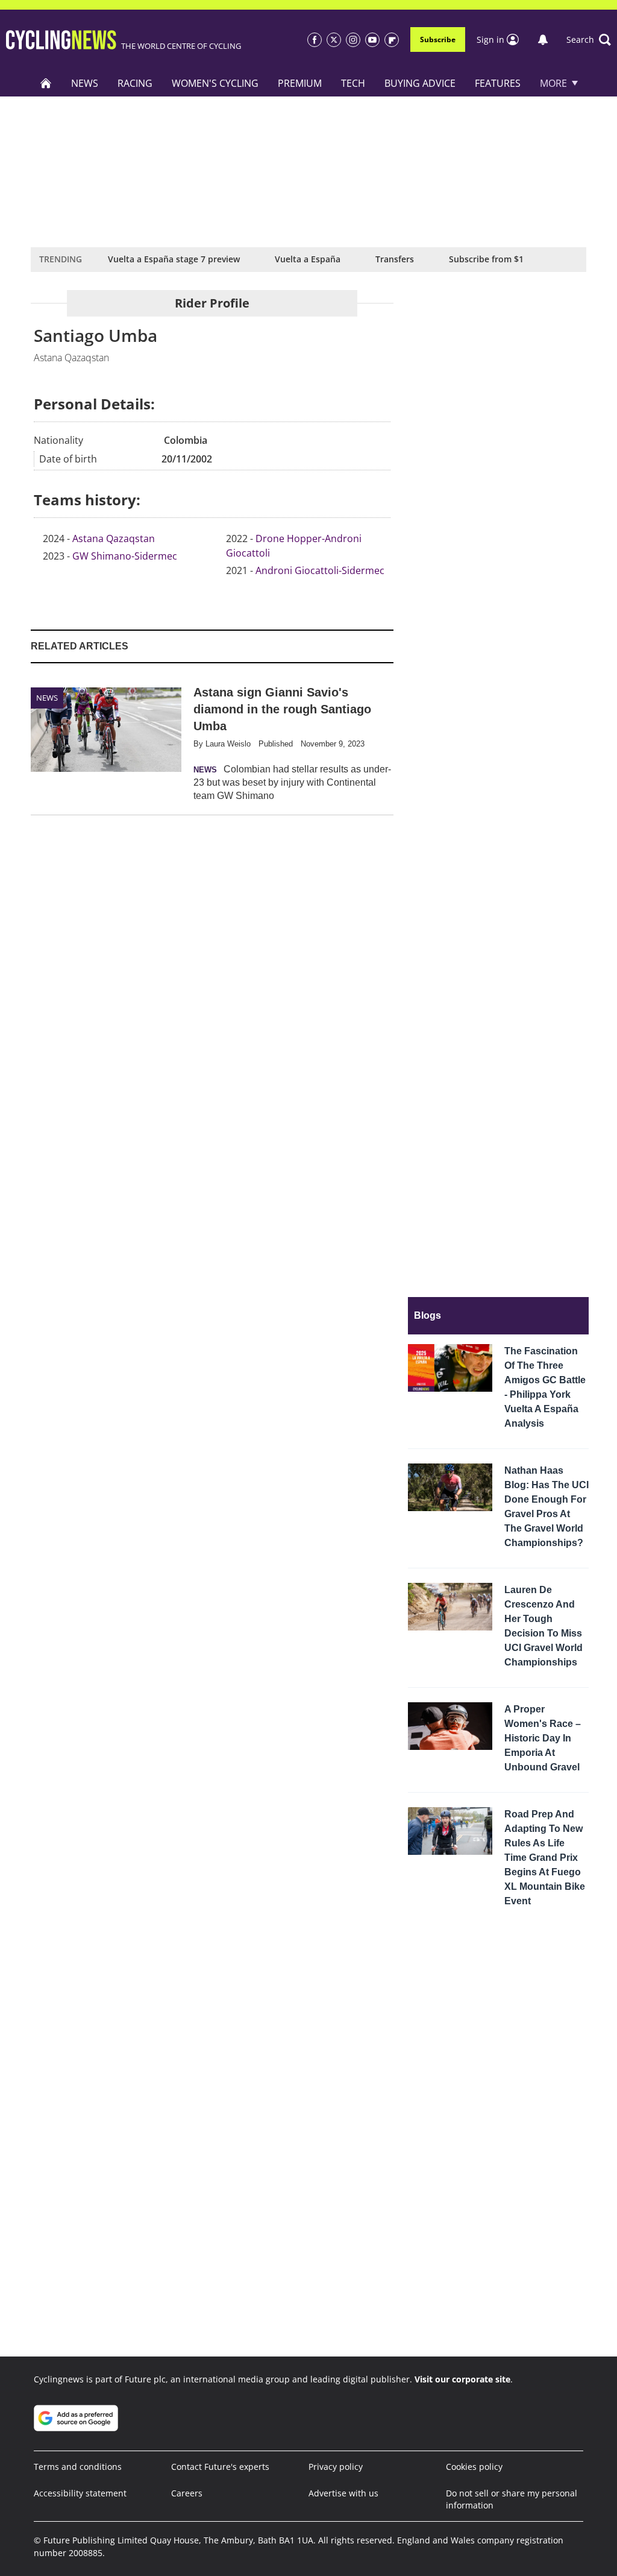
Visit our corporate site (462, 2379)
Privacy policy (336, 2467)
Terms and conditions (78, 2467)
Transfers (395, 259)
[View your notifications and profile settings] (543, 40)
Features (498, 83)
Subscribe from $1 (486, 259)
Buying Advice (420, 83)
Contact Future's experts (220, 2467)
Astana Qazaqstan (114, 538)
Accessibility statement (80, 2493)
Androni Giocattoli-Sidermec (320, 570)
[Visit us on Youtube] (372, 40)
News (85, 83)
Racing (135, 83)
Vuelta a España (308, 259)
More (553, 83)
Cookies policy (474, 2467)
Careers (187, 2493)
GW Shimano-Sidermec (125, 556)
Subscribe (438, 39)
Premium (300, 83)
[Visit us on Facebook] (315, 40)
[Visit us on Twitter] (334, 40)
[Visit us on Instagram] (353, 40)
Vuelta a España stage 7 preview (174, 259)
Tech (353, 83)
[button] (589, 40)
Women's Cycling (215, 83)
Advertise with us (343, 2493)
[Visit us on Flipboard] (392, 40)
